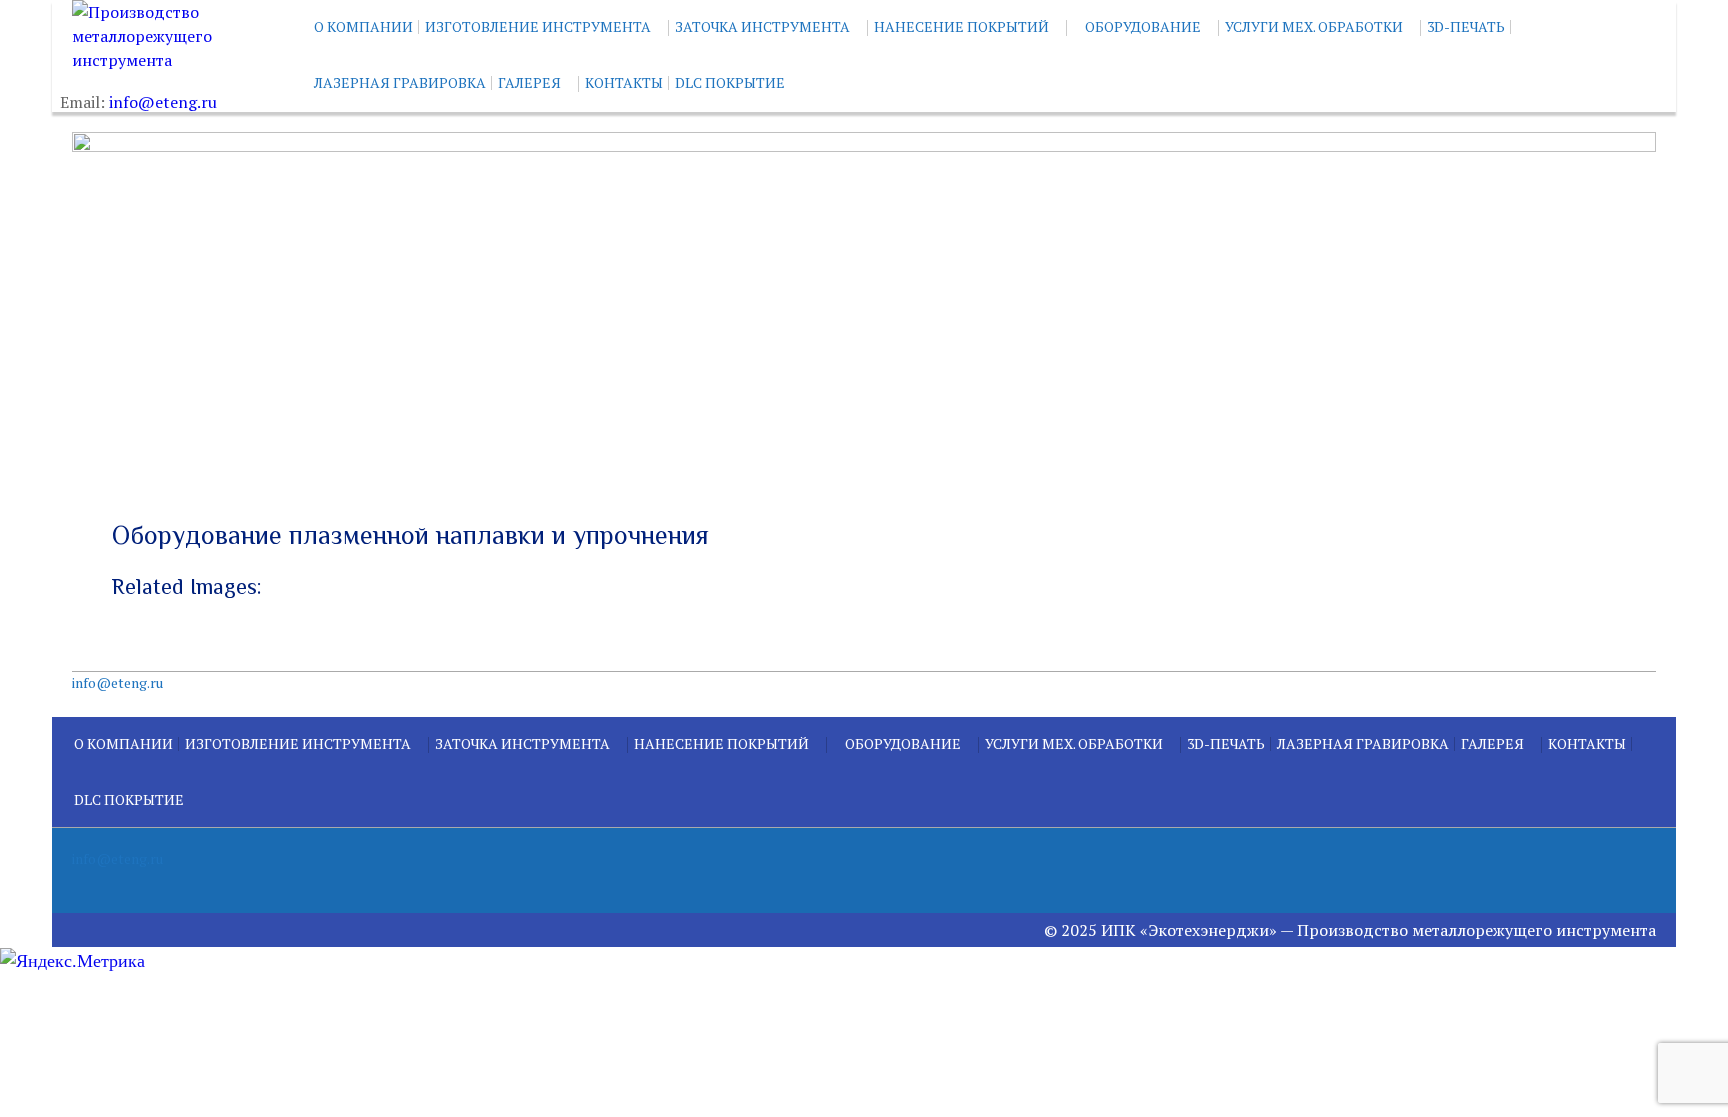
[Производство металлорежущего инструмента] (172, 36)
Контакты (624, 82)
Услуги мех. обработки (1314, 26)
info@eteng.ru (163, 102)
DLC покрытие (730, 82)
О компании (363, 26)
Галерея (529, 82)
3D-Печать (1466, 26)
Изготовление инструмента (538, 26)
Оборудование (1143, 26)
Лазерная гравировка (400, 82)
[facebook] (1608, 864)
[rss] (1640, 864)
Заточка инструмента (762, 26)
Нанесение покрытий (961, 26)
